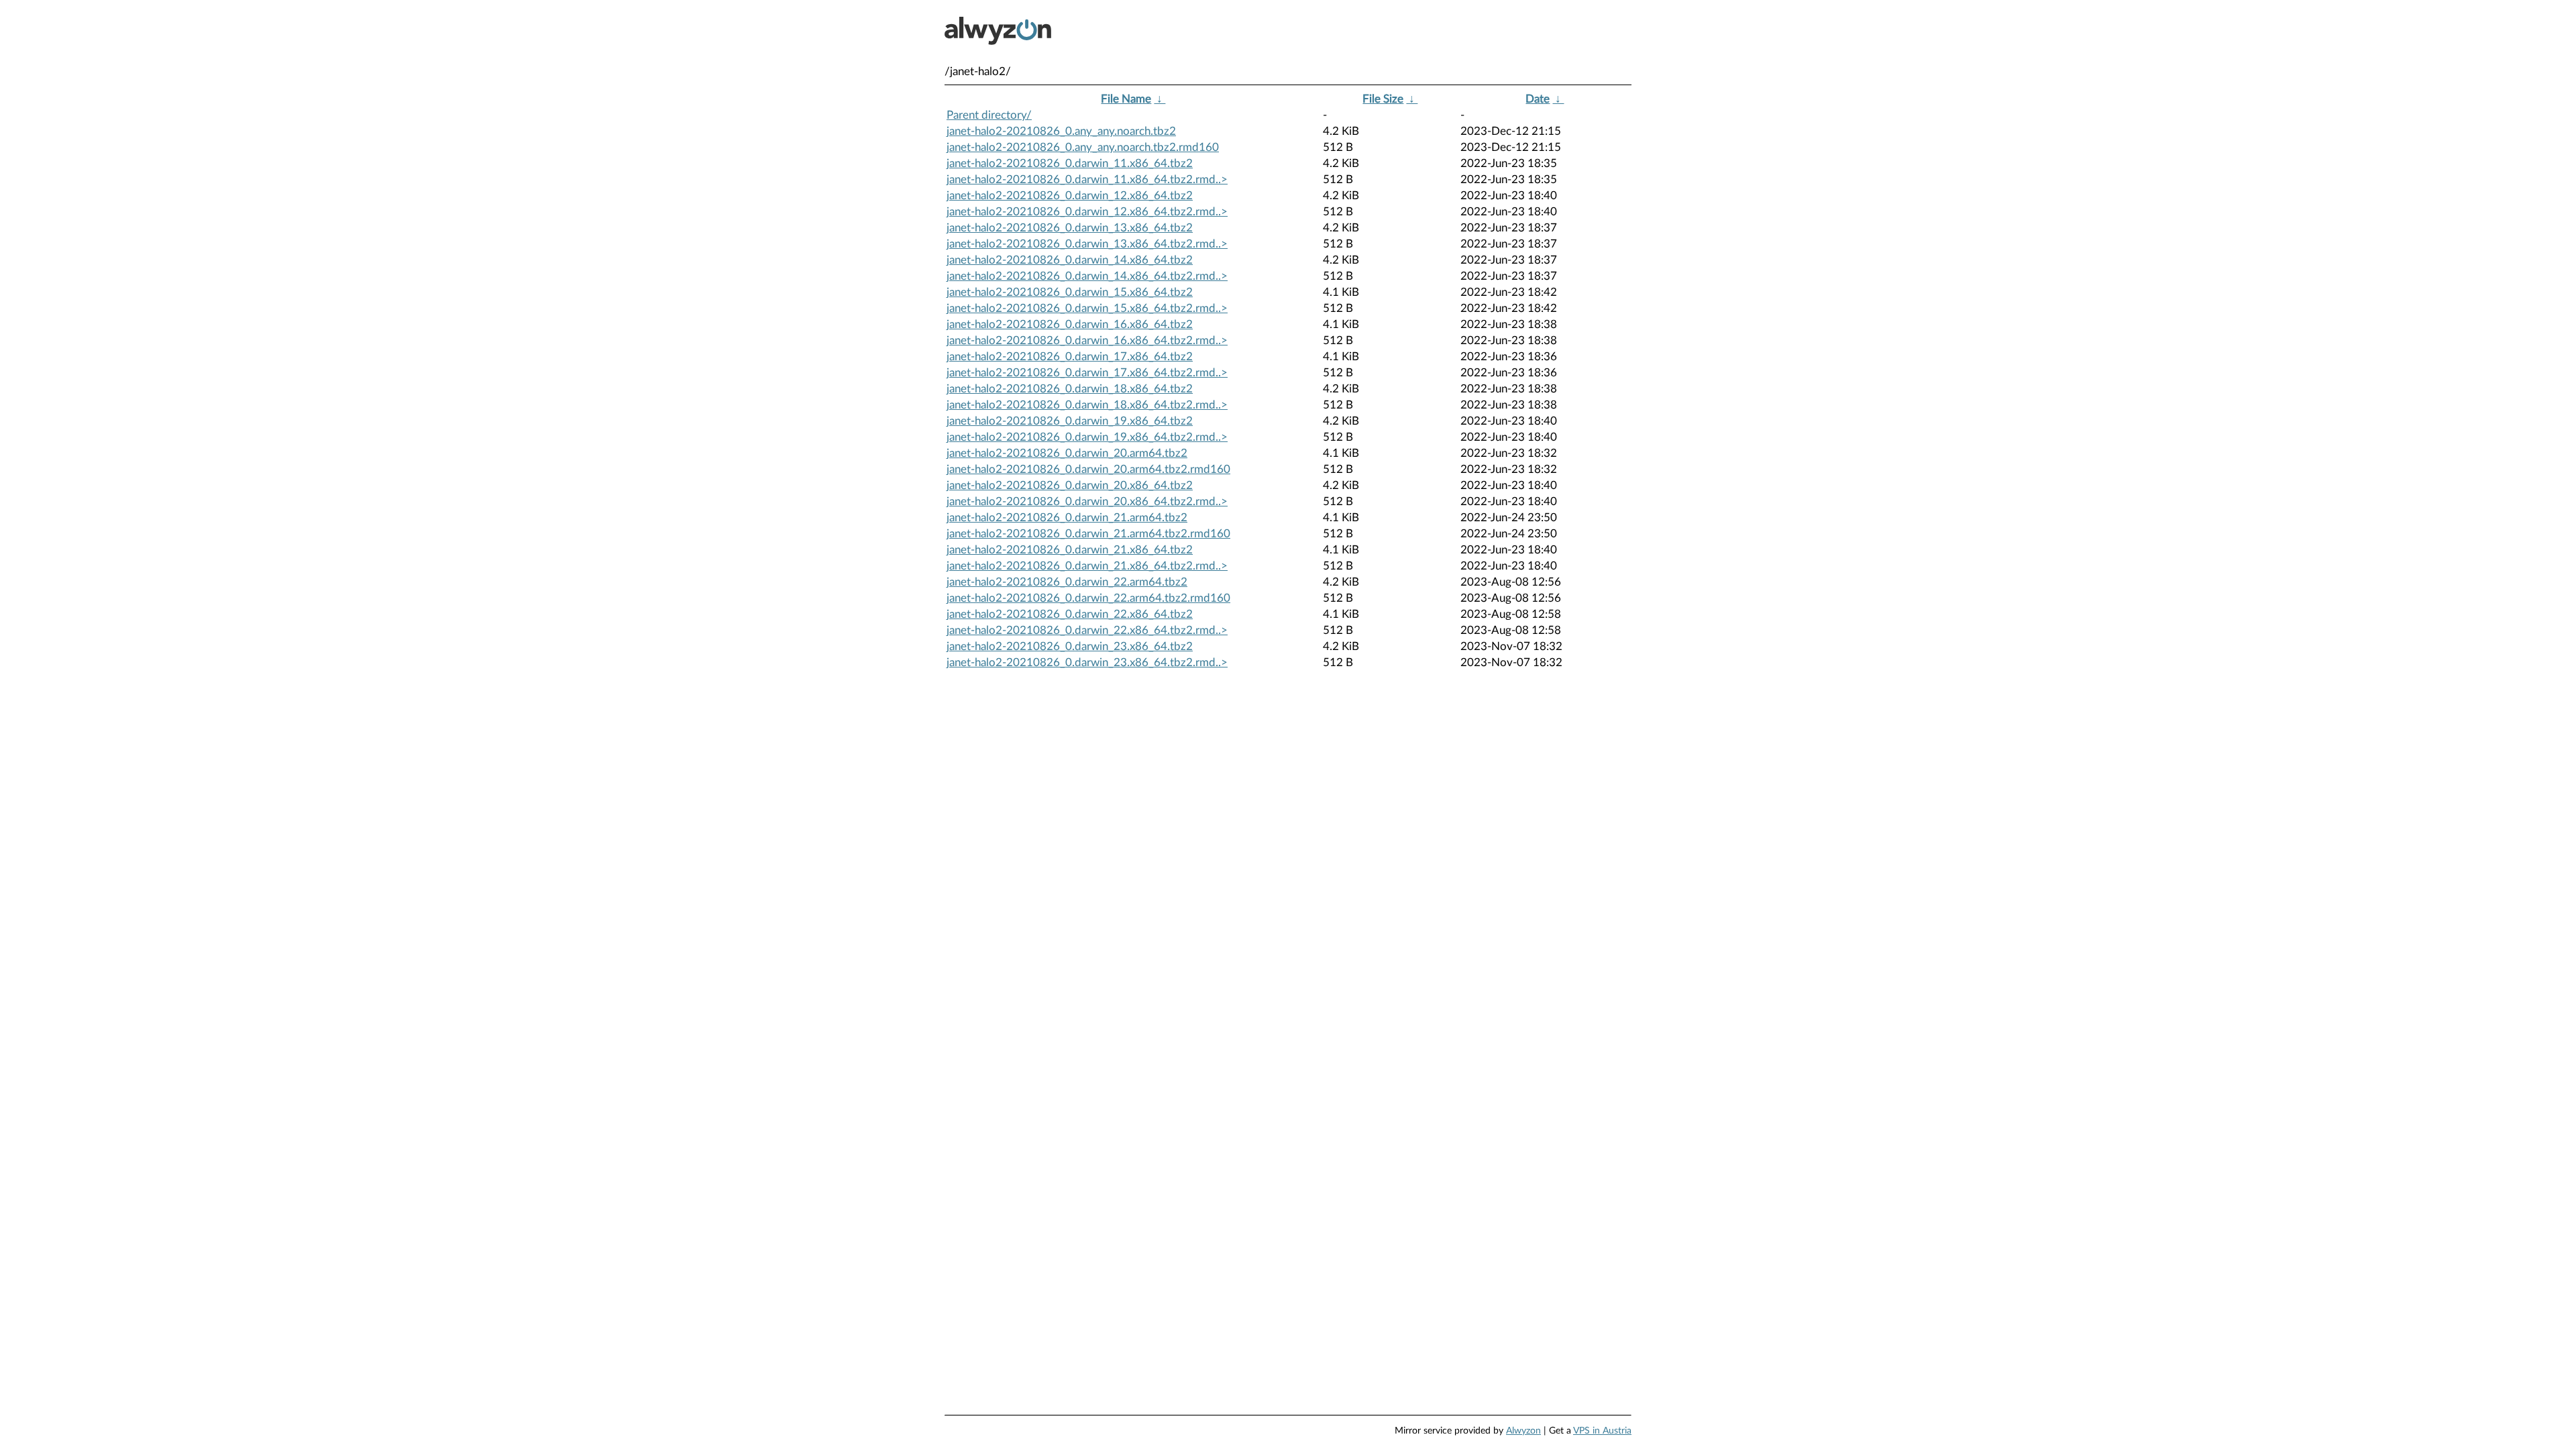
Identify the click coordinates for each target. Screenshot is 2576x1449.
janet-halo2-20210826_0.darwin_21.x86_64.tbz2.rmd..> (1087, 566)
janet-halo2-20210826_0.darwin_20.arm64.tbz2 (1067, 453)
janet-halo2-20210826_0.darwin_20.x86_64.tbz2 (1070, 485)
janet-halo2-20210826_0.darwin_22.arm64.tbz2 (1067, 582)
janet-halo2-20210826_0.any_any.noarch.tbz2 (1061, 131)
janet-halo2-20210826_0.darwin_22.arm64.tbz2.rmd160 (1088, 598)
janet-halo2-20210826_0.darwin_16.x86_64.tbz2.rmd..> (1087, 340)
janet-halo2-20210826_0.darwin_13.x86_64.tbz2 (1070, 228)
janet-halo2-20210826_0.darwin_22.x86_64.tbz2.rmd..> (1087, 630)
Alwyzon (1523, 1431)
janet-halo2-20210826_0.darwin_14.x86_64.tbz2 (1070, 260)
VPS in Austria (1602, 1431)
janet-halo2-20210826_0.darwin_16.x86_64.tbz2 (1070, 324)
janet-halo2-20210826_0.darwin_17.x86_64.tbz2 (1070, 357)
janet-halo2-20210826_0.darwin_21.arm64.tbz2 (1067, 518)
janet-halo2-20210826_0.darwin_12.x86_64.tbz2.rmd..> (1087, 212)
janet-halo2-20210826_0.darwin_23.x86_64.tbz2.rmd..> (1087, 662)
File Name (1126, 99)
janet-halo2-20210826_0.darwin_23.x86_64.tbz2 (1070, 646)
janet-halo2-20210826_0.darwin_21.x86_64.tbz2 (1070, 550)
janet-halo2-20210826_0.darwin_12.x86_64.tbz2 (1070, 196)
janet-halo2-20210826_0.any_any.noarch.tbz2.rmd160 (1083, 147)
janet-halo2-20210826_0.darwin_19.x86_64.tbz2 (1070, 421)
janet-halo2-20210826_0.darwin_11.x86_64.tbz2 (1070, 163)
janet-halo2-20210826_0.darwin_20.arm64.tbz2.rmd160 (1088, 469)
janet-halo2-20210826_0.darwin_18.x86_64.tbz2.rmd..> (1087, 405)
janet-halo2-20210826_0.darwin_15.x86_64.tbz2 (1070, 292)
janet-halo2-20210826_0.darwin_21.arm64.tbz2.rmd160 (1088, 534)
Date (1538, 99)
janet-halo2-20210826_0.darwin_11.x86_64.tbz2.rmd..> (1087, 179)
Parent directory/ (989, 115)
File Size (1383, 99)
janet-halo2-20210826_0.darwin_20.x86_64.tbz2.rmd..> (1087, 501)
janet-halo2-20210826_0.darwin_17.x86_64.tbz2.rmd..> (1087, 373)
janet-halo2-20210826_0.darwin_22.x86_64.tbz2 (1070, 614)
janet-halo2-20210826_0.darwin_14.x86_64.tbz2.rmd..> (1087, 276)
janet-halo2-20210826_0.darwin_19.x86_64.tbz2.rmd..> (1087, 437)
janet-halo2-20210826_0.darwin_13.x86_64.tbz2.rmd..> (1087, 244)
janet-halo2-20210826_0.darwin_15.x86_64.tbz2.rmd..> (1087, 308)
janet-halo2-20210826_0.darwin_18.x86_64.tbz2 (1070, 389)
